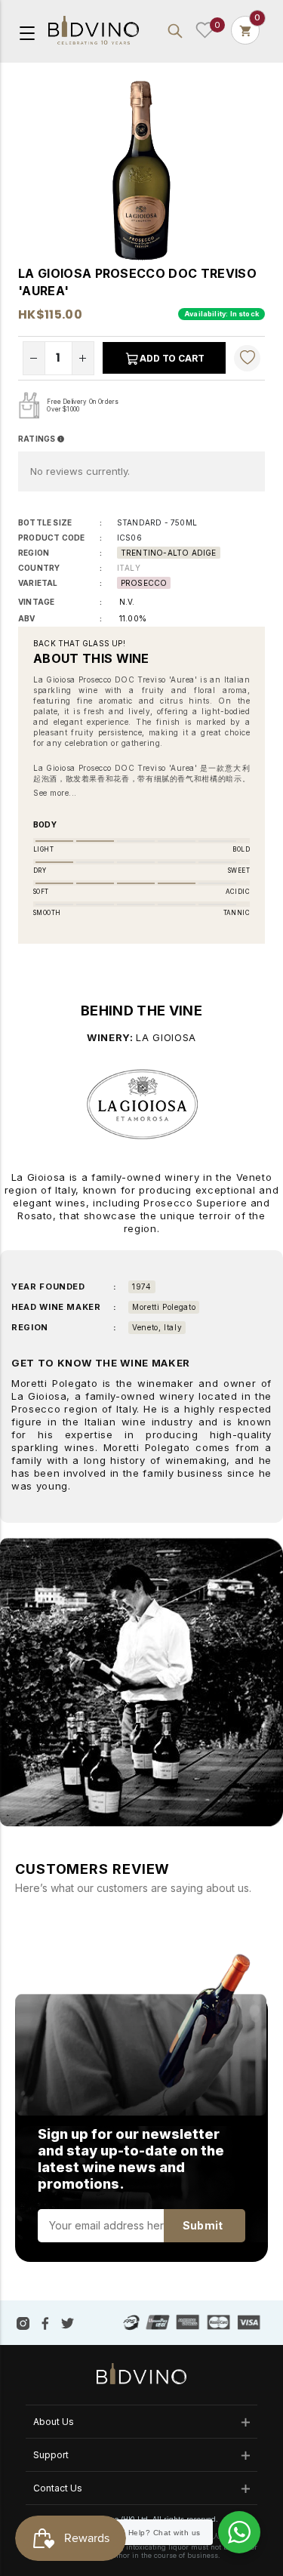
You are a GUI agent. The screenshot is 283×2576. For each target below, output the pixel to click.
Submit (203, 2225)
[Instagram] (23, 2322)
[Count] (245, 30)
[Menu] (27, 32)
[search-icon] (175, 30)
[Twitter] (68, 2322)
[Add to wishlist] (248, 358)
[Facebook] (45, 2322)
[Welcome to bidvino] (94, 31)
